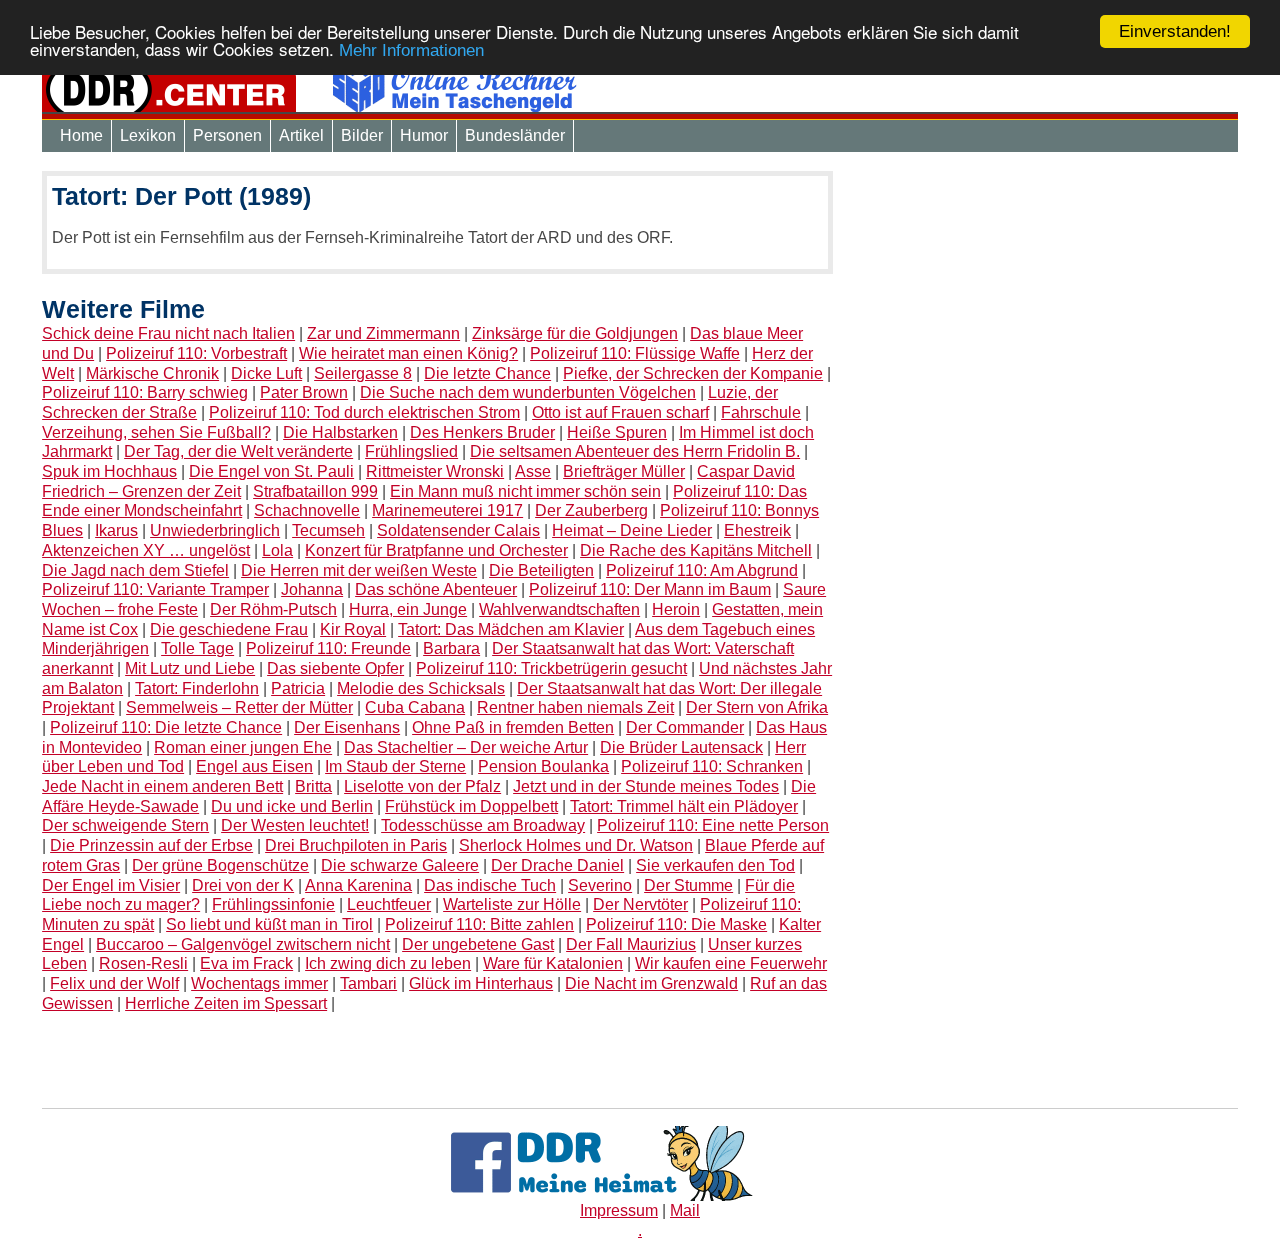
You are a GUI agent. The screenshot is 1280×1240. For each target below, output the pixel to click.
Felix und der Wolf (114, 983)
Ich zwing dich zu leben (388, 963)
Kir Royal (353, 629)
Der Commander (685, 727)
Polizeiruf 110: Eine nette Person (713, 825)
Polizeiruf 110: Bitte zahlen (479, 924)
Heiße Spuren (617, 432)
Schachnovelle (307, 510)
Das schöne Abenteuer (436, 589)
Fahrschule (761, 412)
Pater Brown (304, 392)
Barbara (451, 648)
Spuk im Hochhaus (109, 471)
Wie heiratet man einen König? (408, 353)
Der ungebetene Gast (478, 944)
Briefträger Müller (624, 471)
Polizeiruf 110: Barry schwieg (145, 392)
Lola (277, 550)
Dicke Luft (266, 373)
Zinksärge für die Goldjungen (575, 333)
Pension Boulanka (543, 766)
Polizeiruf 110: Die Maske (676, 924)
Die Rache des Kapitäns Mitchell (696, 550)
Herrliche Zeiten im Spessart (226, 1003)
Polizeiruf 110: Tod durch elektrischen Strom (364, 412)
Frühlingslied (411, 451)
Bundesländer (515, 135)
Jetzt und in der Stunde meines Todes (646, 786)
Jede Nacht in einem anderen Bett (162, 786)
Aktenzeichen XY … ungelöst (146, 550)
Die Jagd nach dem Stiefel (135, 570)
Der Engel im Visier (111, 885)
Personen (227, 135)
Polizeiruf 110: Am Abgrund (702, 570)
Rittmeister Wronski (435, 471)
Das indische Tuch (490, 885)
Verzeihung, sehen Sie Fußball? (156, 432)
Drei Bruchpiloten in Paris (356, 845)
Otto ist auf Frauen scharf (620, 412)
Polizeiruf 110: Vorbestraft (196, 353)
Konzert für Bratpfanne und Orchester (436, 550)
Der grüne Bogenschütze (220, 865)
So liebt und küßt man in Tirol (269, 924)
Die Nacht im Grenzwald (651, 983)
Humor (424, 135)
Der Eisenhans (347, 727)
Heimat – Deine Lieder (632, 530)
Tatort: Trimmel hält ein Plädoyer (684, 806)
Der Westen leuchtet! (295, 825)
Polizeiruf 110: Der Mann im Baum (650, 589)
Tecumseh (328, 530)
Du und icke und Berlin (292, 806)
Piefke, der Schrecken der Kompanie (693, 373)
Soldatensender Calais (458, 530)
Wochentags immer (259, 983)
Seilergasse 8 (363, 373)
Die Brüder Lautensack (681, 747)
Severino (600, 885)
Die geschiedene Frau (229, 629)
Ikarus (116, 530)
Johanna (312, 589)
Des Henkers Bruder (482, 432)
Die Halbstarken (340, 432)
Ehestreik (757, 530)
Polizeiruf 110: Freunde (328, 648)
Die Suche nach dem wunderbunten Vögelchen (528, 392)
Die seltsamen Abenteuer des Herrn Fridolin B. (635, 451)
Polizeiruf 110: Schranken (712, 766)
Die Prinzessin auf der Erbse (151, 845)
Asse (533, 471)
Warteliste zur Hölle (512, 904)
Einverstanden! (1175, 31)
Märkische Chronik (152, 373)
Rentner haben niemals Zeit (575, 707)
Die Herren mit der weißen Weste (359, 570)
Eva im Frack (246, 963)
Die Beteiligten (541, 570)
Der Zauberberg (591, 510)
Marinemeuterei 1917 (447, 510)
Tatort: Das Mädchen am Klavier (511, 629)
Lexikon (148, 135)
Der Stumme (688, 885)
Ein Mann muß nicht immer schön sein (525, 491)
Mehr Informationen (411, 51)
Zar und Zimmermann (383, 333)
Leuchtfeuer (389, 904)
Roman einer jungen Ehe (243, 747)
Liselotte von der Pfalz (422, 786)
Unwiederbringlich (215, 530)
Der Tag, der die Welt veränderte (238, 451)
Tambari (368, 983)
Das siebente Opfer (335, 668)
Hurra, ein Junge (408, 609)
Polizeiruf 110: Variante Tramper (155, 589)
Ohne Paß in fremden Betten (513, 727)
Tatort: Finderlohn (197, 688)
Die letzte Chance (487, 373)
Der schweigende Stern (125, 825)
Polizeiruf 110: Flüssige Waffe (635, 353)
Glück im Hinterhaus (481, 983)
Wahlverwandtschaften (559, 609)
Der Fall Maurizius (631, 944)
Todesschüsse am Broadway (483, 825)
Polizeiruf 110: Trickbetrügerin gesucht (551, 668)
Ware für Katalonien (553, 963)
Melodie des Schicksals (421, 688)
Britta (313, 786)
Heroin (676, 609)
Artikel (301, 135)
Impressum (619, 1210)
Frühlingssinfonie (273, 904)
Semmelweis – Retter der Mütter (239, 707)
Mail (685, 1210)
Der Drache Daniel (557, 865)
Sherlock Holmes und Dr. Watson (576, 845)
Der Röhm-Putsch (273, 609)
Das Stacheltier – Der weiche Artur (466, 747)
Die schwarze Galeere (400, 865)
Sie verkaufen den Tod (715, 865)
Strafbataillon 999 (315, 491)
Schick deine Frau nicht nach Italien (168, 333)
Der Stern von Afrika (757, 707)
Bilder (362, 135)
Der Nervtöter (640, 904)
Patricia (298, 688)
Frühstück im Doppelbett (471, 806)
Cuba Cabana (415, 707)
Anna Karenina (358, 885)
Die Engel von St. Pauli (271, 471)
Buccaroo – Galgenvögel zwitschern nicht (243, 944)
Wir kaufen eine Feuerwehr (731, 963)
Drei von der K (243, 885)
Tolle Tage (197, 648)
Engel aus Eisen (254, 766)
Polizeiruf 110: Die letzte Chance (166, 727)
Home (81, 135)
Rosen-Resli (143, 963)
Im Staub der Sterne (395, 766)
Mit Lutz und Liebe (190, 668)
